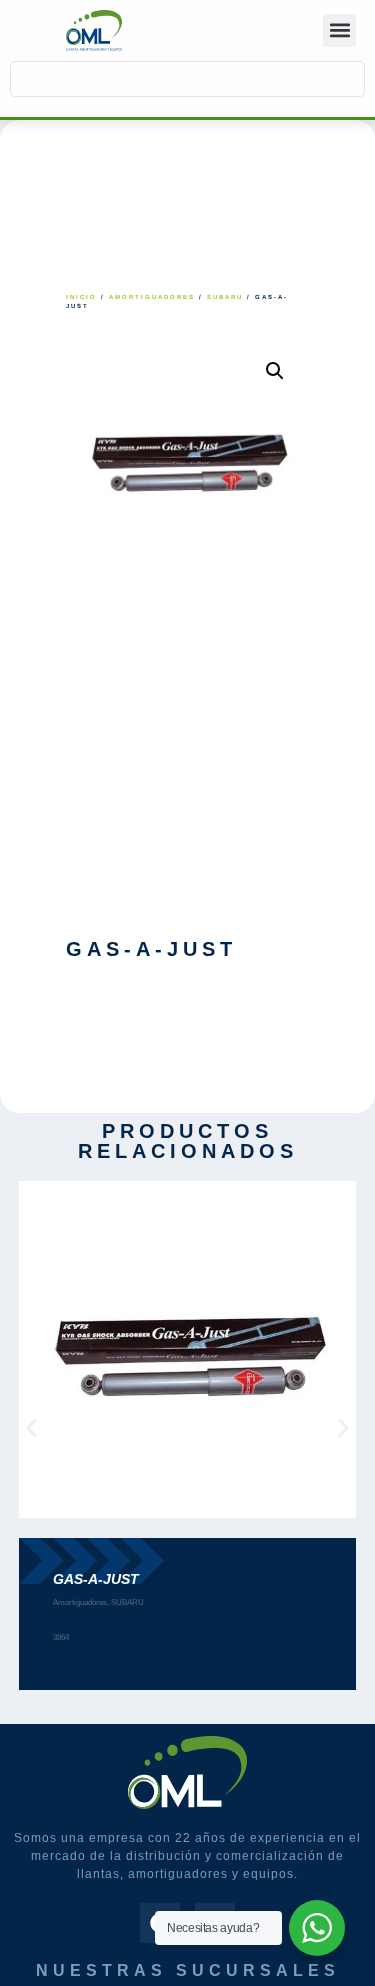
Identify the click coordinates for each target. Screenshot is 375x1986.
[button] (339, 30)
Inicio (81, 297)
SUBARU (225, 297)
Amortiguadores (152, 297)
